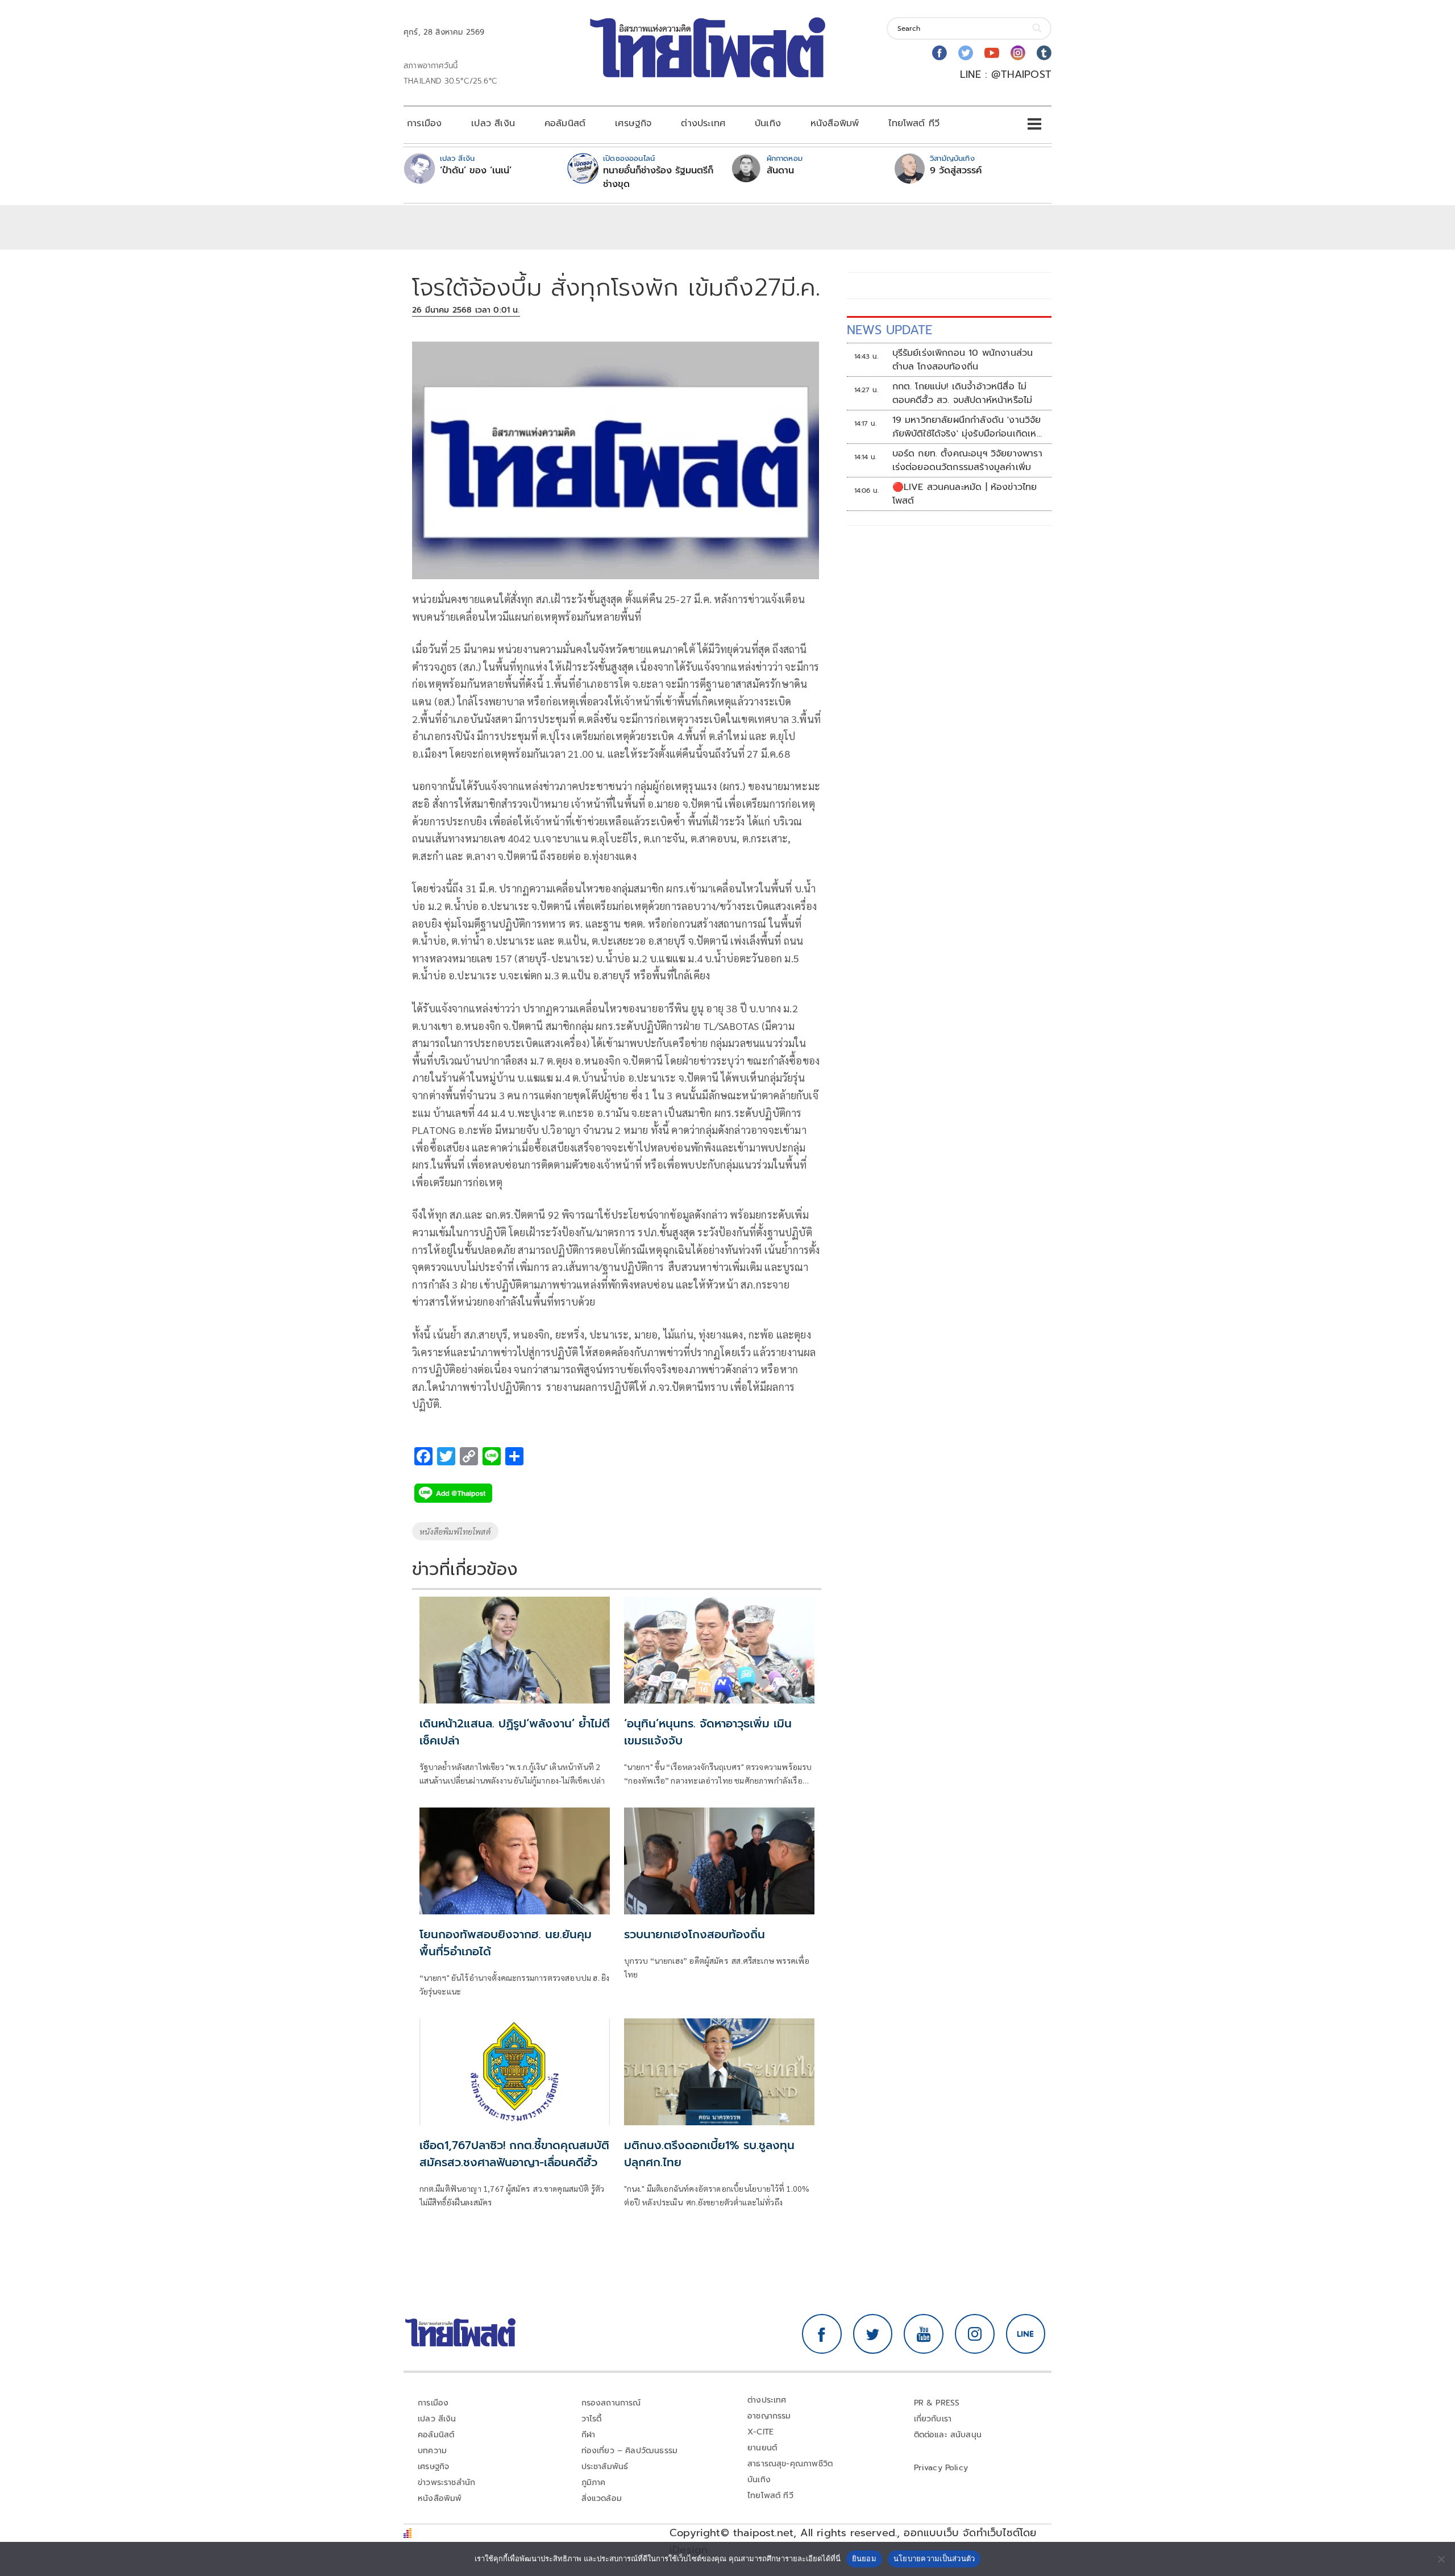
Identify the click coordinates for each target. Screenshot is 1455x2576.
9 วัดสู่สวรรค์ (956, 171)
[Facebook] (939, 53)
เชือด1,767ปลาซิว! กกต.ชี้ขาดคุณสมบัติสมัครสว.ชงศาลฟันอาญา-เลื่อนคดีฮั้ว (514, 2154)
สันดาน (780, 171)
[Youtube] (992, 53)
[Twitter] (966, 53)
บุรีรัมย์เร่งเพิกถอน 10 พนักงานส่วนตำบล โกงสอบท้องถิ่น (963, 360)
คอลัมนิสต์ (565, 123)
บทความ (432, 2451)
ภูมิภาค (594, 2482)
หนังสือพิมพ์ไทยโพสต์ (455, 1531)
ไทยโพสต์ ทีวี (914, 123)
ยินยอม (864, 2558)
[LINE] (1026, 2334)
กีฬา (589, 2435)
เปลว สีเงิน (493, 123)
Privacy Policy (941, 2468)
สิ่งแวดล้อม (602, 2498)
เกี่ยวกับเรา (933, 2419)
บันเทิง (768, 123)
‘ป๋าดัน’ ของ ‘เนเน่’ (476, 171)
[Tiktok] (1044, 53)
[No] (1441, 2559)
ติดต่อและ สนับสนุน (948, 2435)
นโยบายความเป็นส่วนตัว (934, 2558)
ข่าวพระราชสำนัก (446, 2482)
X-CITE (760, 2432)
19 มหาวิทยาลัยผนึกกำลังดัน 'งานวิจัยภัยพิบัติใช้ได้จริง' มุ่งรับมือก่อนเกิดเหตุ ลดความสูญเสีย (968, 427)
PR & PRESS (937, 2403)
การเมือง (424, 123)
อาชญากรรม (769, 2416)
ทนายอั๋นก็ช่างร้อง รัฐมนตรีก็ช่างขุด (658, 177)
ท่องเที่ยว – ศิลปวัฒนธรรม (630, 2451)
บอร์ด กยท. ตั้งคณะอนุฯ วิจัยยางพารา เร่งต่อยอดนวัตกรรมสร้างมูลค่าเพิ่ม (967, 460)
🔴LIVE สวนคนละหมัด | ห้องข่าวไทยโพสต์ (965, 494)
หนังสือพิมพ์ (835, 123)
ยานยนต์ (762, 2448)
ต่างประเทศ (703, 123)
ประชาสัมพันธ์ (605, 2467)
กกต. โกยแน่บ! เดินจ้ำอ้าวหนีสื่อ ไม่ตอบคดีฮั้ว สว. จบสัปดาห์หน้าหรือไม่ (963, 393)
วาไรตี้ (592, 2419)
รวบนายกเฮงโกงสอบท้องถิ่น (695, 1934)
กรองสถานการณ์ (611, 2403)
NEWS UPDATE (889, 330)
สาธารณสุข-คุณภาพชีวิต (790, 2464)
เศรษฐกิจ (633, 123)
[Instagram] (1018, 53)
